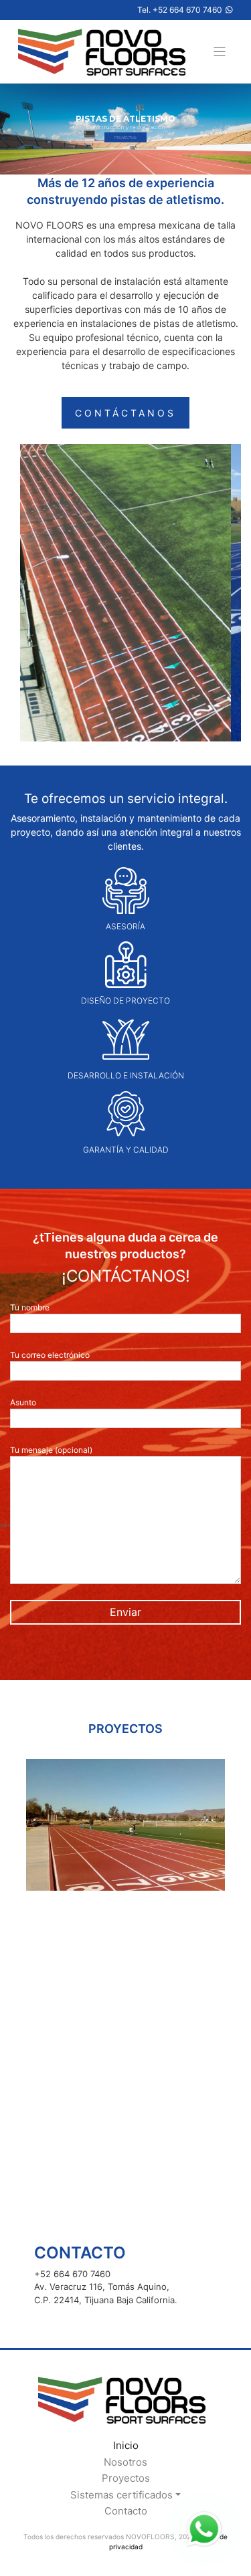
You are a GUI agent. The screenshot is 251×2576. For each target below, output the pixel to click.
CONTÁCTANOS (125, 413)
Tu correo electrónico (50, 1355)
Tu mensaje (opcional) (51, 1450)
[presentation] (26, 1825)
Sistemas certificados (121, 2495)
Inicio (126, 2445)
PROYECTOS (125, 137)
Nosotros (125, 2462)
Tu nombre (30, 1307)
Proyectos (126, 2478)
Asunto (23, 1402)
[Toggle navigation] (220, 52)
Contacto (126, 2511)
